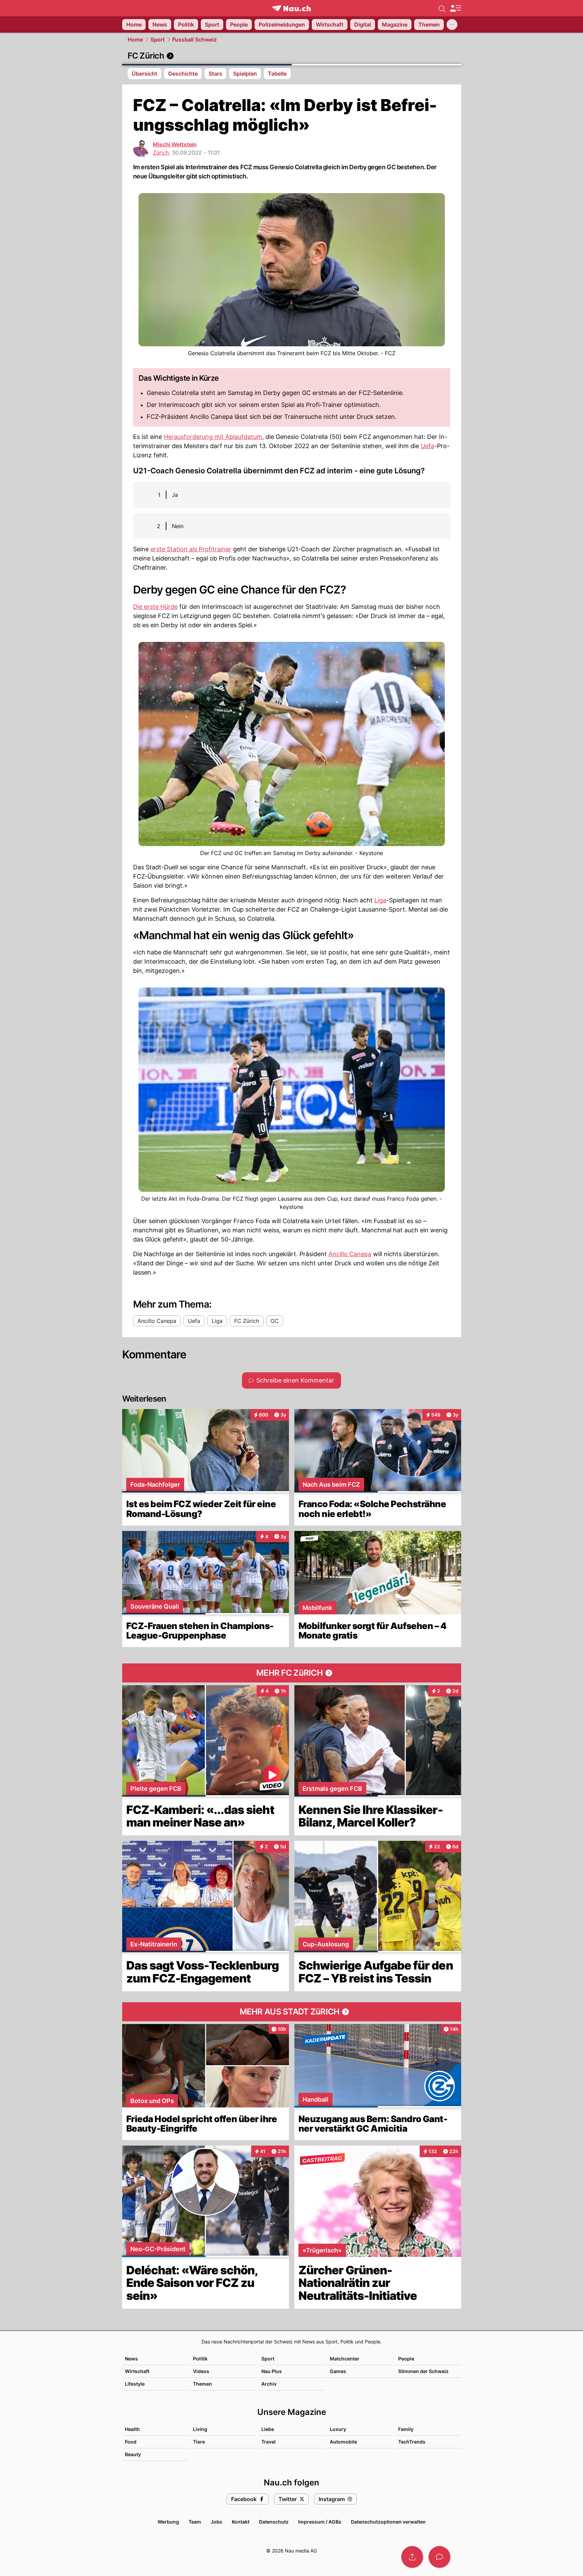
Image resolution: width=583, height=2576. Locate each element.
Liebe (268, 2429)
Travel (269, 2442)
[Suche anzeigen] (442, 8)
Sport (158, 39)
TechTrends (412, 2442)
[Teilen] (412, 2557)
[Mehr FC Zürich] (292, 1673)
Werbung (168, 2522)
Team (195, 2522)
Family (406, 2429)
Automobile (343, 2442)
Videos (201, 2371)
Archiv (269, 2384)
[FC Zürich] (292, 56)
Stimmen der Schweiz (423, 2371)
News (131, 2359)
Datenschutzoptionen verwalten (388, 2522)
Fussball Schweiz (195, 39)
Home (135, 39)
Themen (203, 2384)
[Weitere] (452, 25)
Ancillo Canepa (350, 1254)
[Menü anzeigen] (455, 8)
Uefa (427, 446)
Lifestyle (135, 2384)
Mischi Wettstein (175, 144)
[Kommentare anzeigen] (439, 2557)
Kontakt (241, 2522)
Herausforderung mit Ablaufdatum (213, 437)
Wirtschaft (137, 2371)
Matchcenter (345, 2359)
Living (200, 2429)
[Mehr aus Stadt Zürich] (292, 2012)
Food (131, 2442)
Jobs (216, 2522)
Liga (380, 900)
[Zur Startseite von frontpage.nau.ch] (291, 8)
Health (132, 2429)
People (406, 2359)
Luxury (338, 2429)
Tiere (199, 2442)
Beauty (133, 2454)
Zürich (161, 153)
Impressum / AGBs (320, 2522)
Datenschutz (274, 2522)
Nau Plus (272, 2371)
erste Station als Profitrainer (191, 549)
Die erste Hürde (155, 607)
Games (338, 2371)
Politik (200, 2359)
